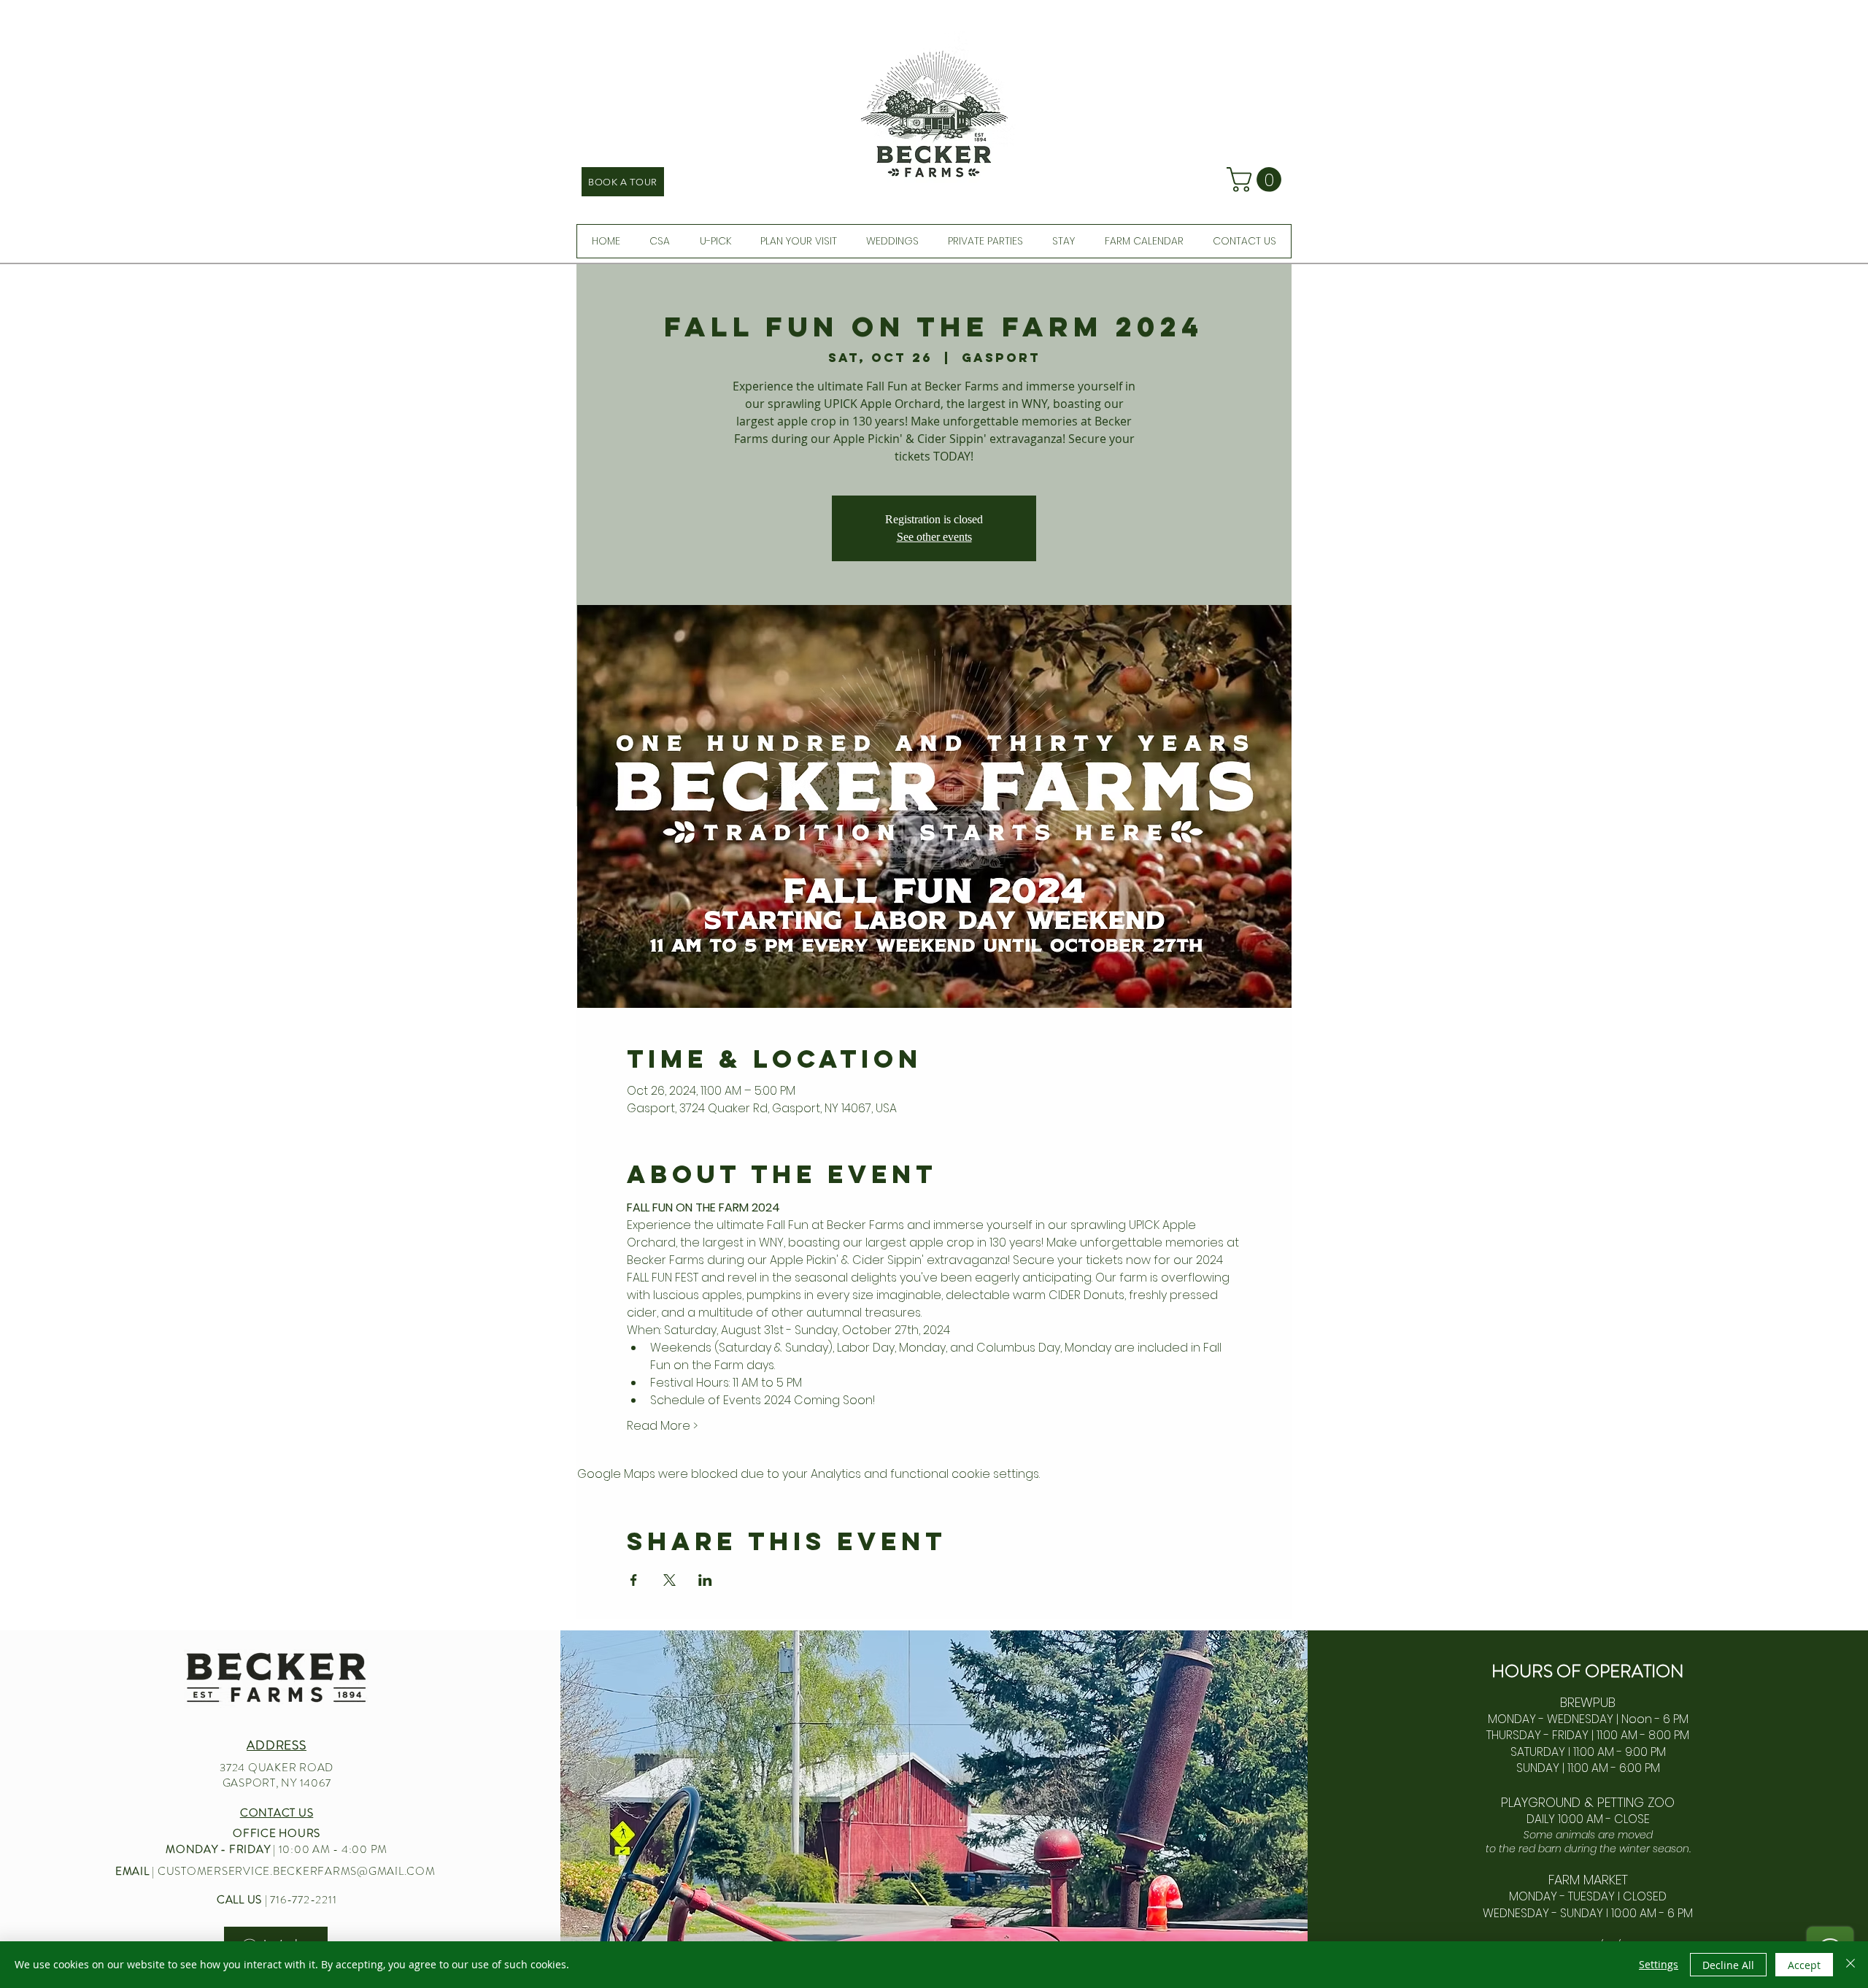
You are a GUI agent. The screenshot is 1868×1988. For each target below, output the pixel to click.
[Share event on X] (669, 1580)
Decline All (1728, 1965)
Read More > (662, 1426)
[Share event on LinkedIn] (705, 1580)
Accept (1804, 1965)
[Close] (1850, 1965)
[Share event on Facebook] (634, 1580)
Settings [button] (1659, 1964)
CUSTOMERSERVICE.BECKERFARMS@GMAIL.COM (297, 1871)
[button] (1257, 180)
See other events (934, 537)
